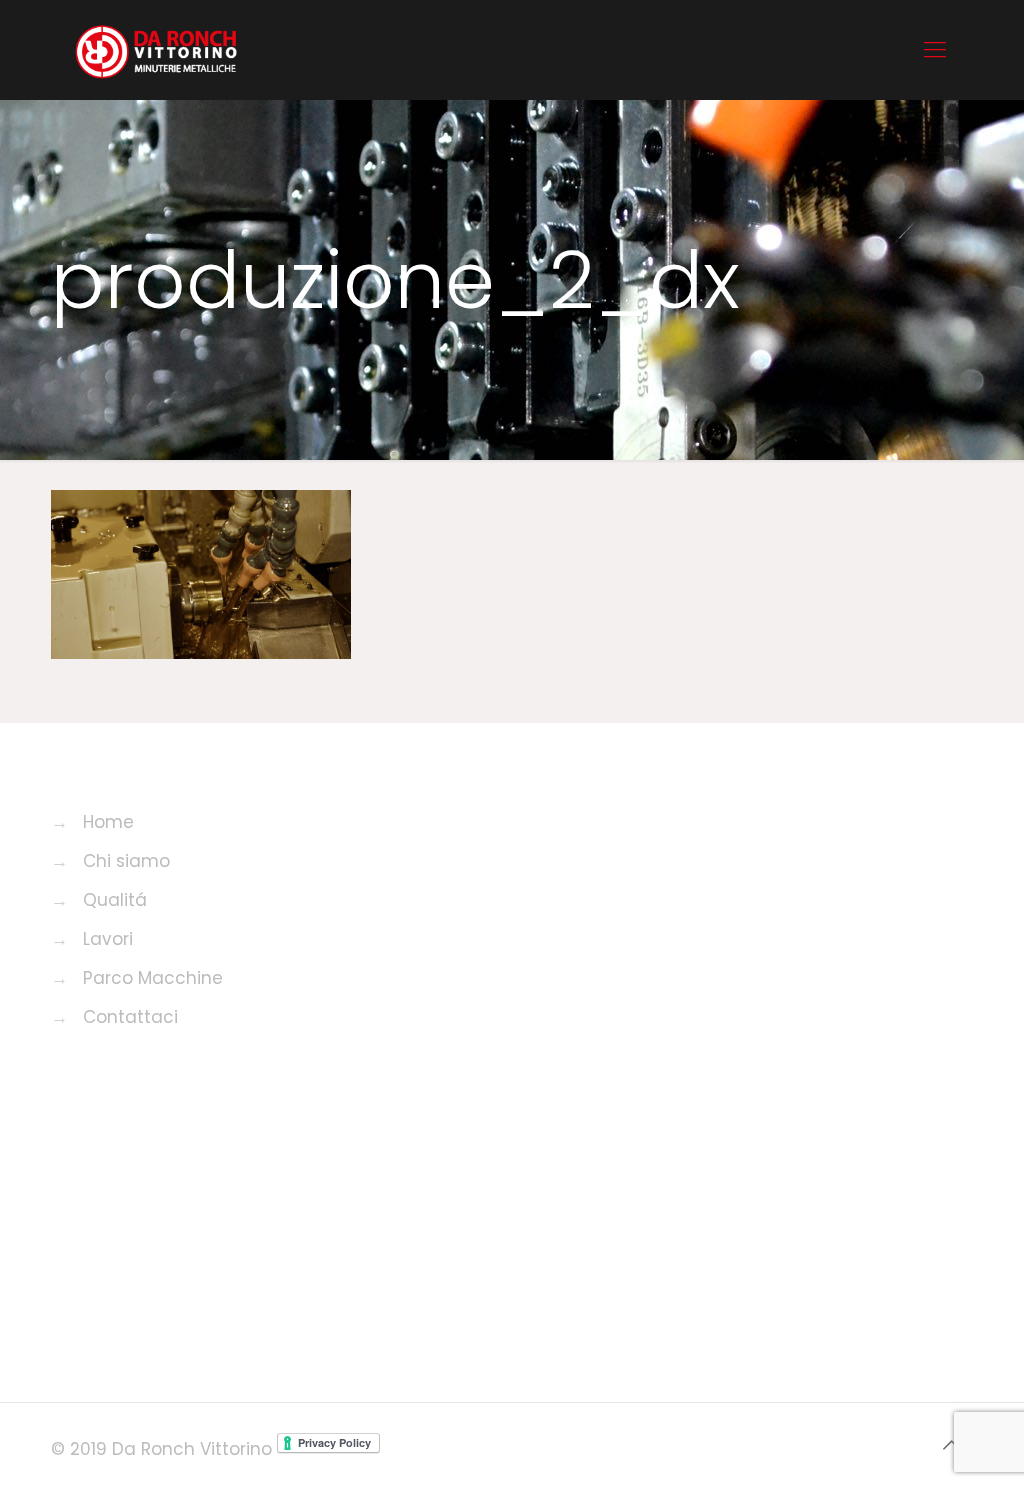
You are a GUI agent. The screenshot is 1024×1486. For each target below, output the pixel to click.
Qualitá (115, 900)
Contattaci (130, 1017)
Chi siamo (126, 861)
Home (108, 822)
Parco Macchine (153, 978)
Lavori (108, 939)
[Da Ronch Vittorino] (156, 50)
